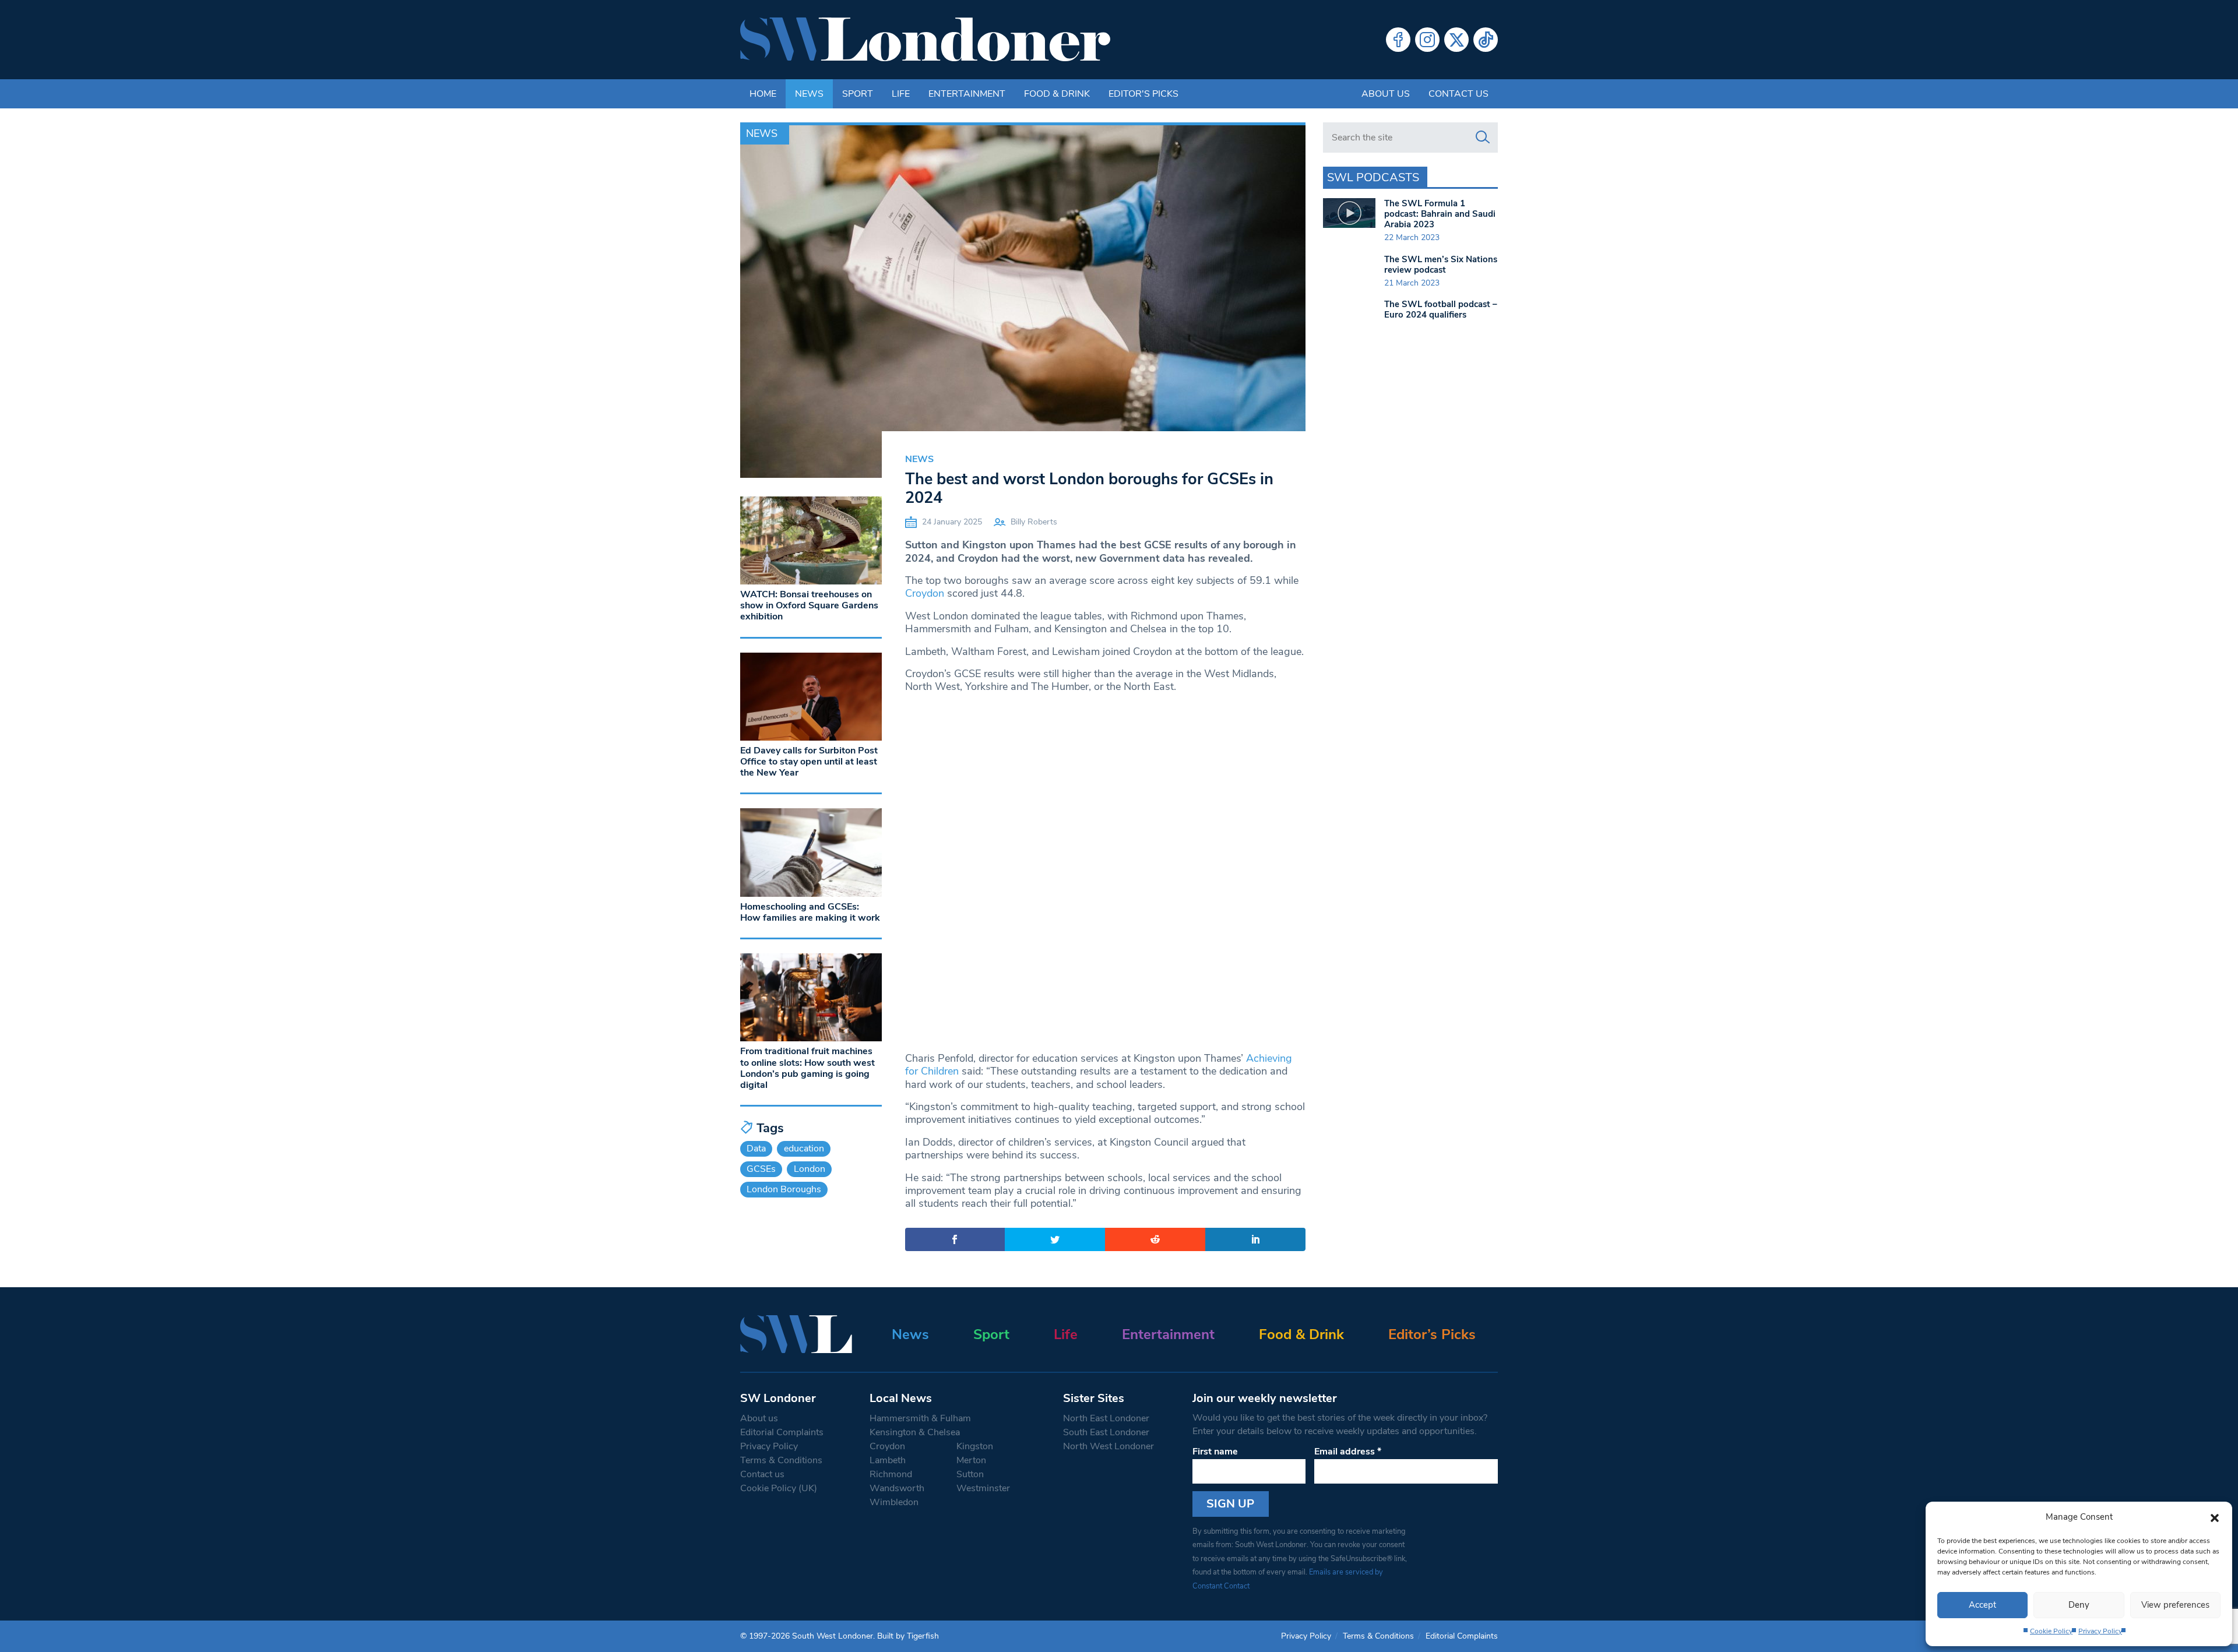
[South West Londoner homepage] (925, 40)
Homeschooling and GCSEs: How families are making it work (810, 912)
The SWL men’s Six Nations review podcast (1441, 265)
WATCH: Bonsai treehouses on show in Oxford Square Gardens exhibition (809, 605)
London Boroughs (784, 1189)
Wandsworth (897, 1488)
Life (901, 94)
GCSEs (761, 1169)
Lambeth (888, 1460)
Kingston (975, 1446)
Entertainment (967, 94)
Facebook (1398, 40)
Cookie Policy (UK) (779, 1488)
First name (1215, 1452)
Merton (971, 1460)
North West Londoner (1109, 1446)
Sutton (970, 1474)
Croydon (925, 593)
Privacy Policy (2100, 1631)
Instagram (1427, 40)
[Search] (1483, 138)
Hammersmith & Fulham (920, 1418)
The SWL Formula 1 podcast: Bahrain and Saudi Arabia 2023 (1440, 214)
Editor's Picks (1143, 94)
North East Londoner (1106, 1418)
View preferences (2175, 1605)
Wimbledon (894, 1502)
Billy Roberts (1034, 522)
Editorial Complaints (782, 1432)
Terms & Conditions (781, 1460)
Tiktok (1486, 40)
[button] (2215, 1517)
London (810, 1169)
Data (756, 1149)
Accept (1982, 1605)
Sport (858, 94)
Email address (1348, 1452)
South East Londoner (1106, 1432)
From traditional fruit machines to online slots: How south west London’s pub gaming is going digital (807, 1068)
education (804, 1149)
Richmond (891, 1474)
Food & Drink (1057, 94)
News (809, 94)
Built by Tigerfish (908, 1636)
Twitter (1456, 40)
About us (1386, 94)
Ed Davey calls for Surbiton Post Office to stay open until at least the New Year (809, 762)
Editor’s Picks (1432, 1334)
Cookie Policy (2051, 1631)
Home (763, 94)
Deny (2079, 1605)
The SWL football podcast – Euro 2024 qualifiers (1441, 309)
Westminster (983, 1488)
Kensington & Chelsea (915, 1432)
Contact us (1458, 94)
